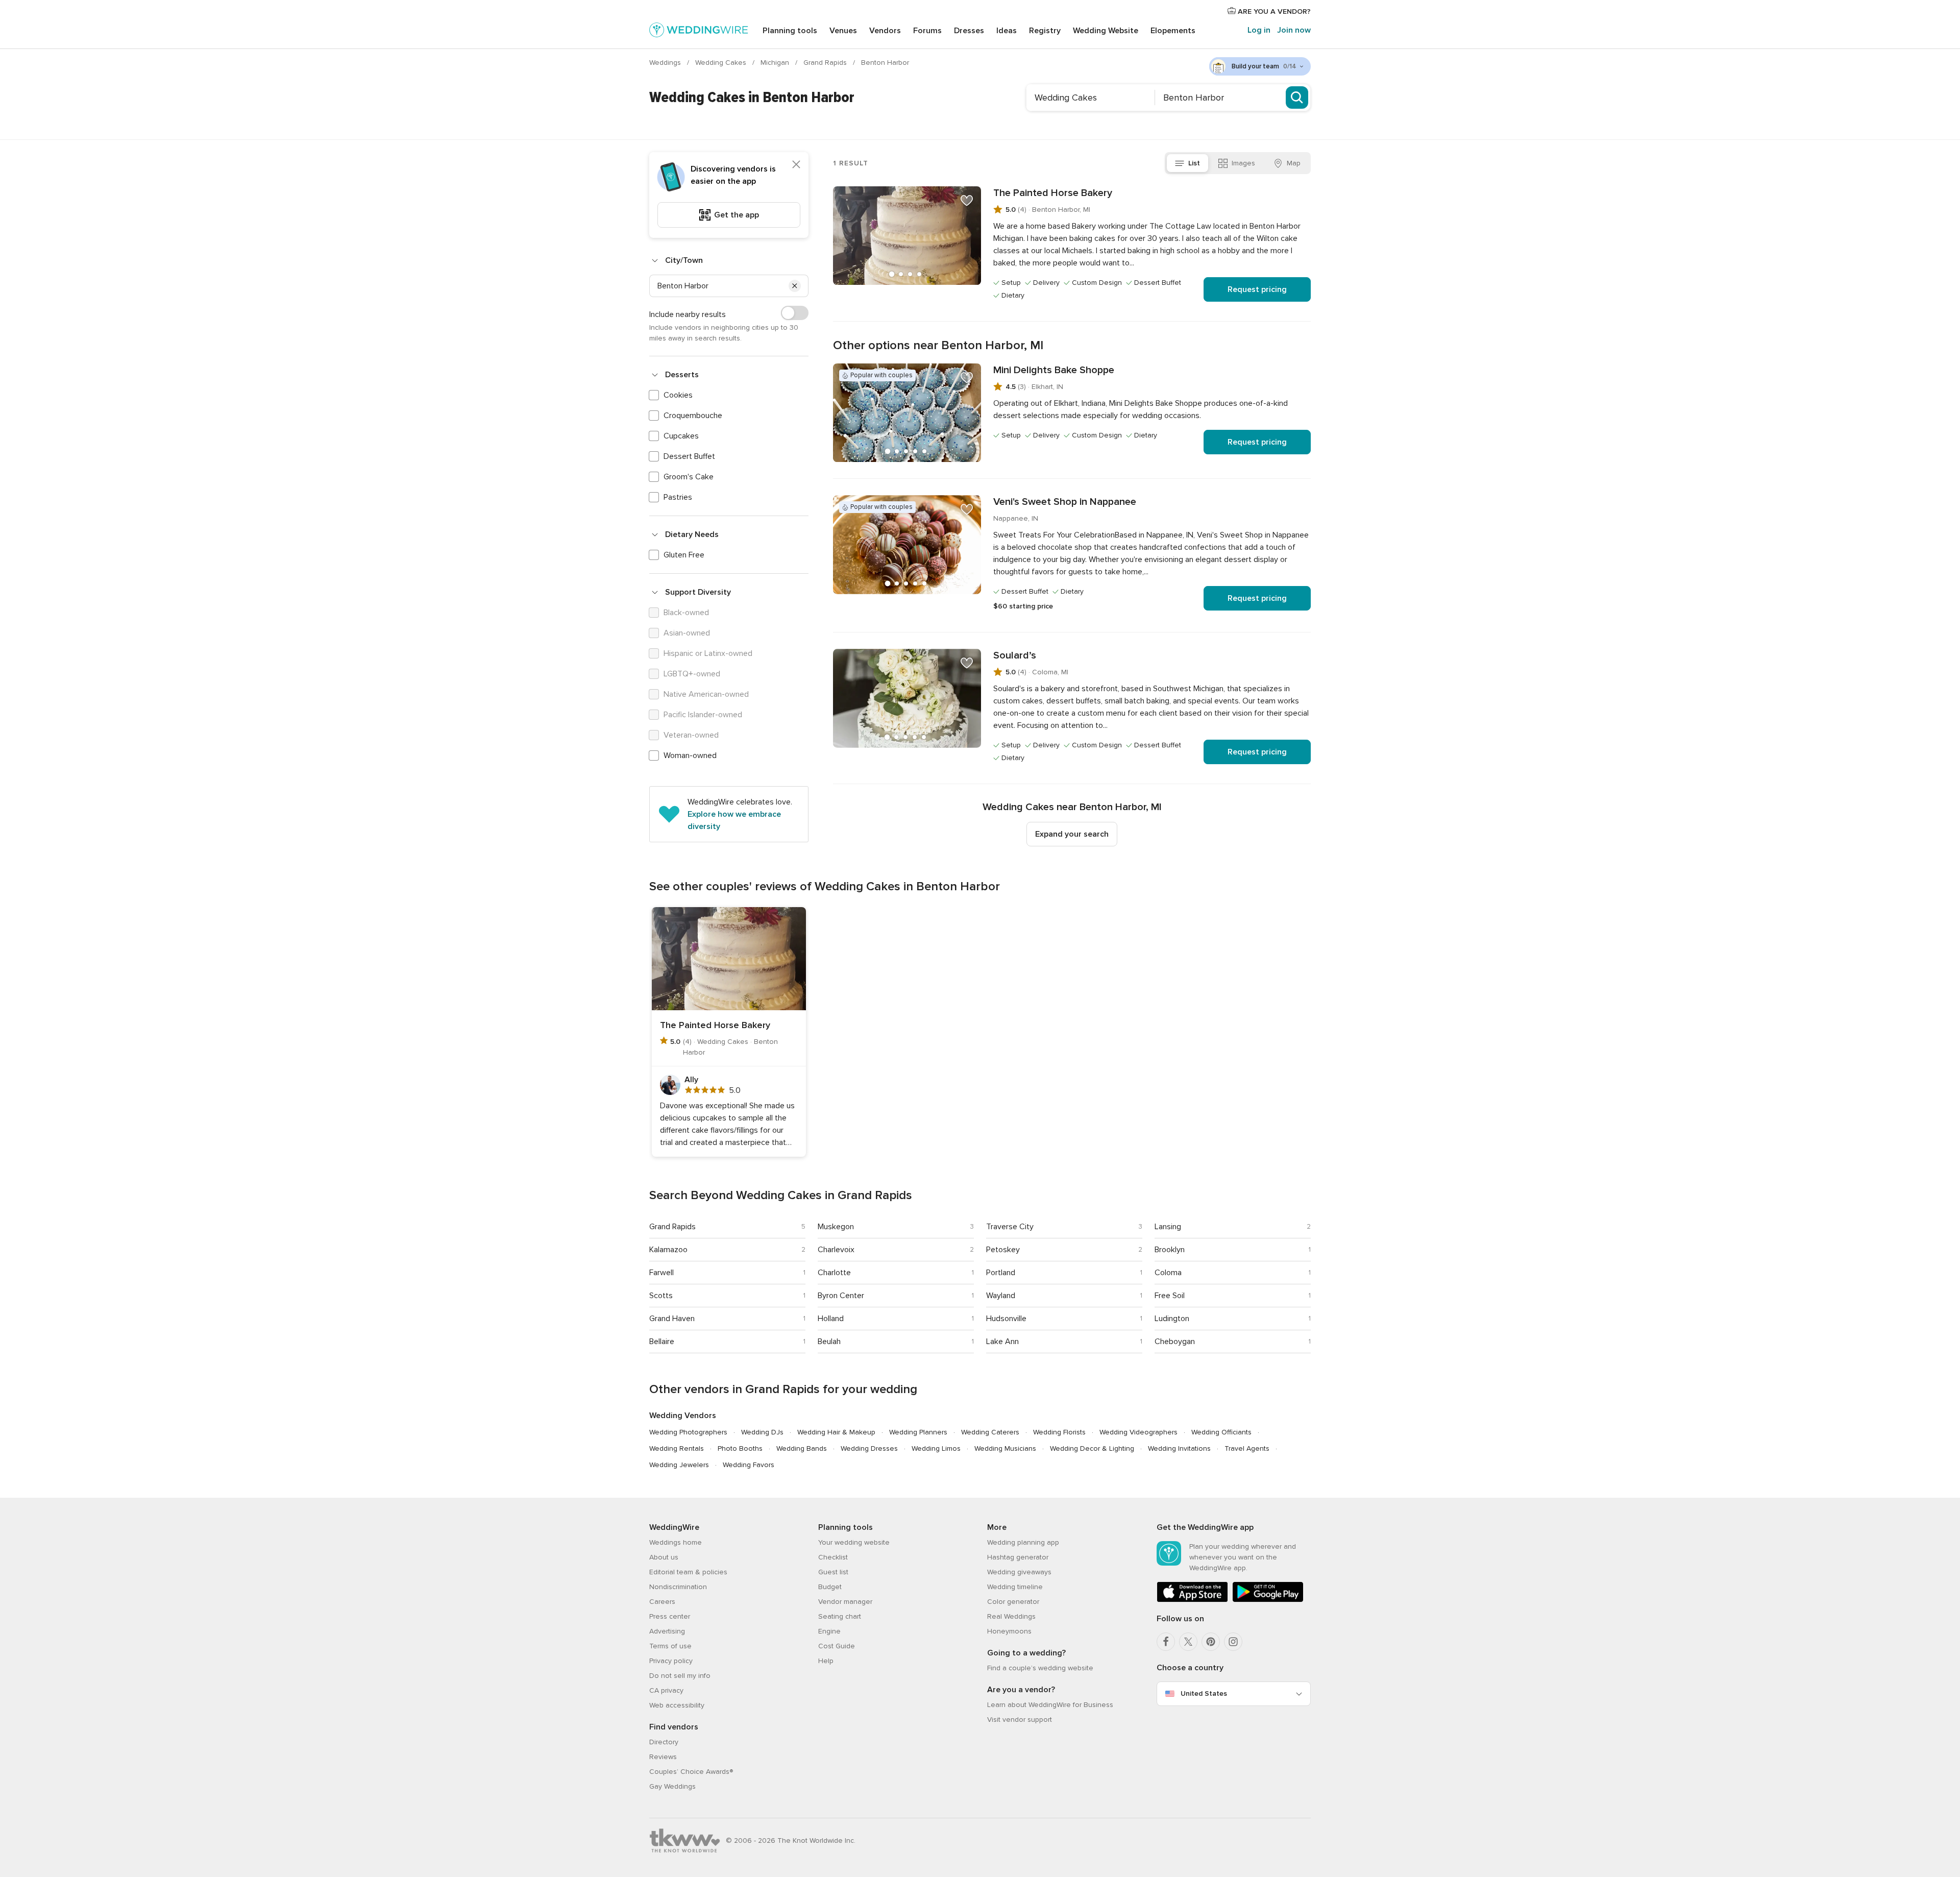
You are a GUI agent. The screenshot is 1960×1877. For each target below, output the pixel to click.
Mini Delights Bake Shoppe (1054, 370)
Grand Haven (672, 1319)
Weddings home (676, 1542)
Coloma (1168, 1273)
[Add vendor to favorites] (967, 201)
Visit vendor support (1020, 1720)
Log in (1259, 30)
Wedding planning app (1023, 1542)
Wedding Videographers (1138, 1432)
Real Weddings (1011, 1616)
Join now (1294, 30)
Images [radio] (1243, 163)
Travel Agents (1247, 1448)
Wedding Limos (936, 1448)
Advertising (667, 1631)
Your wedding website (854, 1542)
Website (1106, 31)
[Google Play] (1268, 1600)
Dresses (969, 31)
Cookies (678, 395)
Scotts (661, 1296)
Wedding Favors (749, 1465)
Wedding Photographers (688, 1432)
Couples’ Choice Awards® (691, 1772)
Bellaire (662, 1342)
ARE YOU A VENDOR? (1273, 11)
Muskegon (836, 1227)
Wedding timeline (1015, 1587)
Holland (831, 1319)
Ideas (1007, 31)
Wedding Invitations (1179, 1448)
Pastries (678, 497)
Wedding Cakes (722, 63)
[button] (795, 286)
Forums (927, 31)
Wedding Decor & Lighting (1092, 1448)
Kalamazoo (668, 1250)
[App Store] (1192, 1600)
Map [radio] (1294, 163)
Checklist (833, 1557)
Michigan (776, 63)
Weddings (666, 63)
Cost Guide (837, 1646)
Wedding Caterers (990, 1432)
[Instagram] (1233, 1642)
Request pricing (1257, 289)
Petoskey (1003, 1250)
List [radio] (1194, 163)
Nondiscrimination (678, 1587)
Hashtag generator (1018, 1557)
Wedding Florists (1059, 1432)
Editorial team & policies (688, 1572)
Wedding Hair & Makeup (836, 1432)
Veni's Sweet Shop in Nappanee (1065, 502)
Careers (662, 1602)
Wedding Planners (918, 1432)
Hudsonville (1006, 1319)
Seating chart (840, 1616)
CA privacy (666, 1690)
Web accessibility (677, 1705)
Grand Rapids (826, 63)
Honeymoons (1009, 1631)
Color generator (1013, 1602)
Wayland (1001, 1296)
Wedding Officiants (1221, 1432)
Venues (843, 31)
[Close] (796, 164)
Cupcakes (681, 436)
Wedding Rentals (677, 1448)
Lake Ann (1002, 1342)
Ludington (1172, 1319)
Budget (830, 1587)
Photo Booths (740, 1448)
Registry (1045, 31)
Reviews (663, 1757)
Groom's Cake (689, 477)
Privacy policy (671, 1661)
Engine (829, 1631)
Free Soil (1170, 1296)
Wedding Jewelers (679, 1465)
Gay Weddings (672, 1786)
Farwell (661, 1273)
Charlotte (834, 1273)
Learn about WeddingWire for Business (1050, 1705)
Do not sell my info (680, 1676)
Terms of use (670, 1646)
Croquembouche (693, 416)
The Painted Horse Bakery (1053, 193)
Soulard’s (1015, 655)
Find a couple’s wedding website (1040, 1668)
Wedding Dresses (869, 1448)
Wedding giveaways (1019, 1572)
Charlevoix (836, 1250)
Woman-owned (690, 755)
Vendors (885, 31)
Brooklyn (1170, 1250)
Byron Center (841, 1296)
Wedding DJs (762, 1432)
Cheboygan (1175, 1342)
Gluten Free (684, 555)
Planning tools (790, 31)
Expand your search (1072, 834)
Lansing (1168, 1227)
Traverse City (1010, 1227)
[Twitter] (1188, 1642)
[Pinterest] (1211, 1642)
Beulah (829, 1342)
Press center (670, 1616)
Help (826, 1661)
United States (1204, 1693)
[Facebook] (1166, 1642)
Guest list (833, 1572)
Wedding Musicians (1005, 1448)
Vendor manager (845, 1602)
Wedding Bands (802, 1448)
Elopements (1173, 31)
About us (664, 1557)
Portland (1001, 1273)
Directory (664, 1742)
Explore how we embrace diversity (734, 820)
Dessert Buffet (689, 456)
